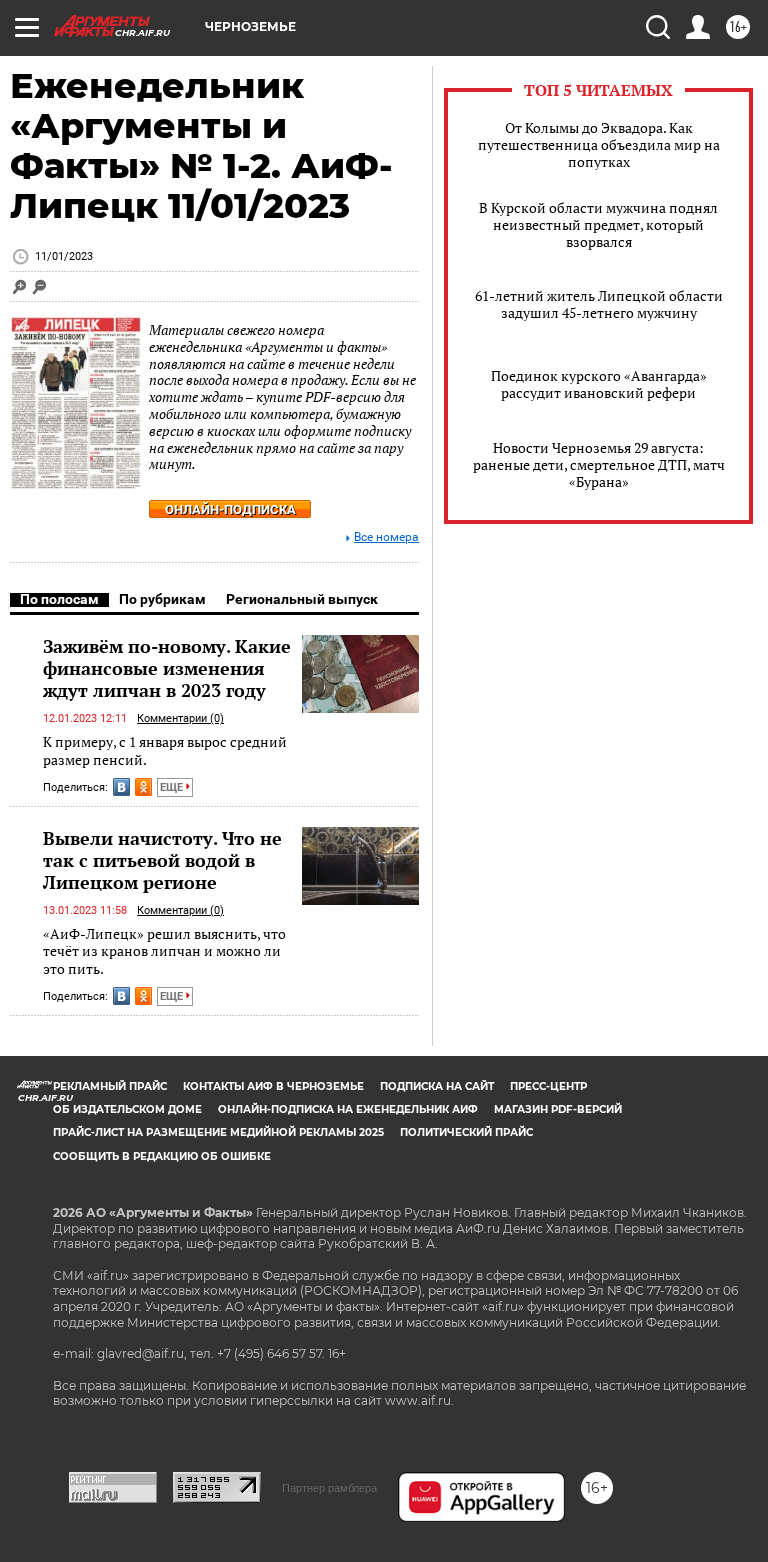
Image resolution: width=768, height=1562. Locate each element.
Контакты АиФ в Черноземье (273, 1086)
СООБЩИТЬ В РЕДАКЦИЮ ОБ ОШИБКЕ (162, 1156)
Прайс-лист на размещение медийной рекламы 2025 (218, 1132)
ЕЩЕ (173, 787)
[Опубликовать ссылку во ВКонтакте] (121, 787)
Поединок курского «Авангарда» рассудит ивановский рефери (599, 384)
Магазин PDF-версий (558, 1109)
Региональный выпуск (302, 599)
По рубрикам (162, 599)
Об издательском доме (127, 1109)
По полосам (59, 599)
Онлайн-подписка (230, 509)
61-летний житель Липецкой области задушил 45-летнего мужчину (599, 304)
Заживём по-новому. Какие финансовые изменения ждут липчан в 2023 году (167, 668)
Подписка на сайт (437, 1086)
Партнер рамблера (329, 1488)
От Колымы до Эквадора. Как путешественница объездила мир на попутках (599, 144)
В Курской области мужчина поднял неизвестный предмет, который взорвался (598, 224)
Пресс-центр (548, 1086)
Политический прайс (466, 1132)
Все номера (386, 537)
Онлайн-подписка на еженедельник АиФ (348, 1109)
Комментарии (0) (180, 718)
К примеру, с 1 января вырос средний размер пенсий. (165, 750)
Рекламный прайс (110, 1086)
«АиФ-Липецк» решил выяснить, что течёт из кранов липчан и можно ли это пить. (164, 951)
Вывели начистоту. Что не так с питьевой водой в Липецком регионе (162, 860)
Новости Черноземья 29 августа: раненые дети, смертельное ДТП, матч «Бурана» (599, 464)
